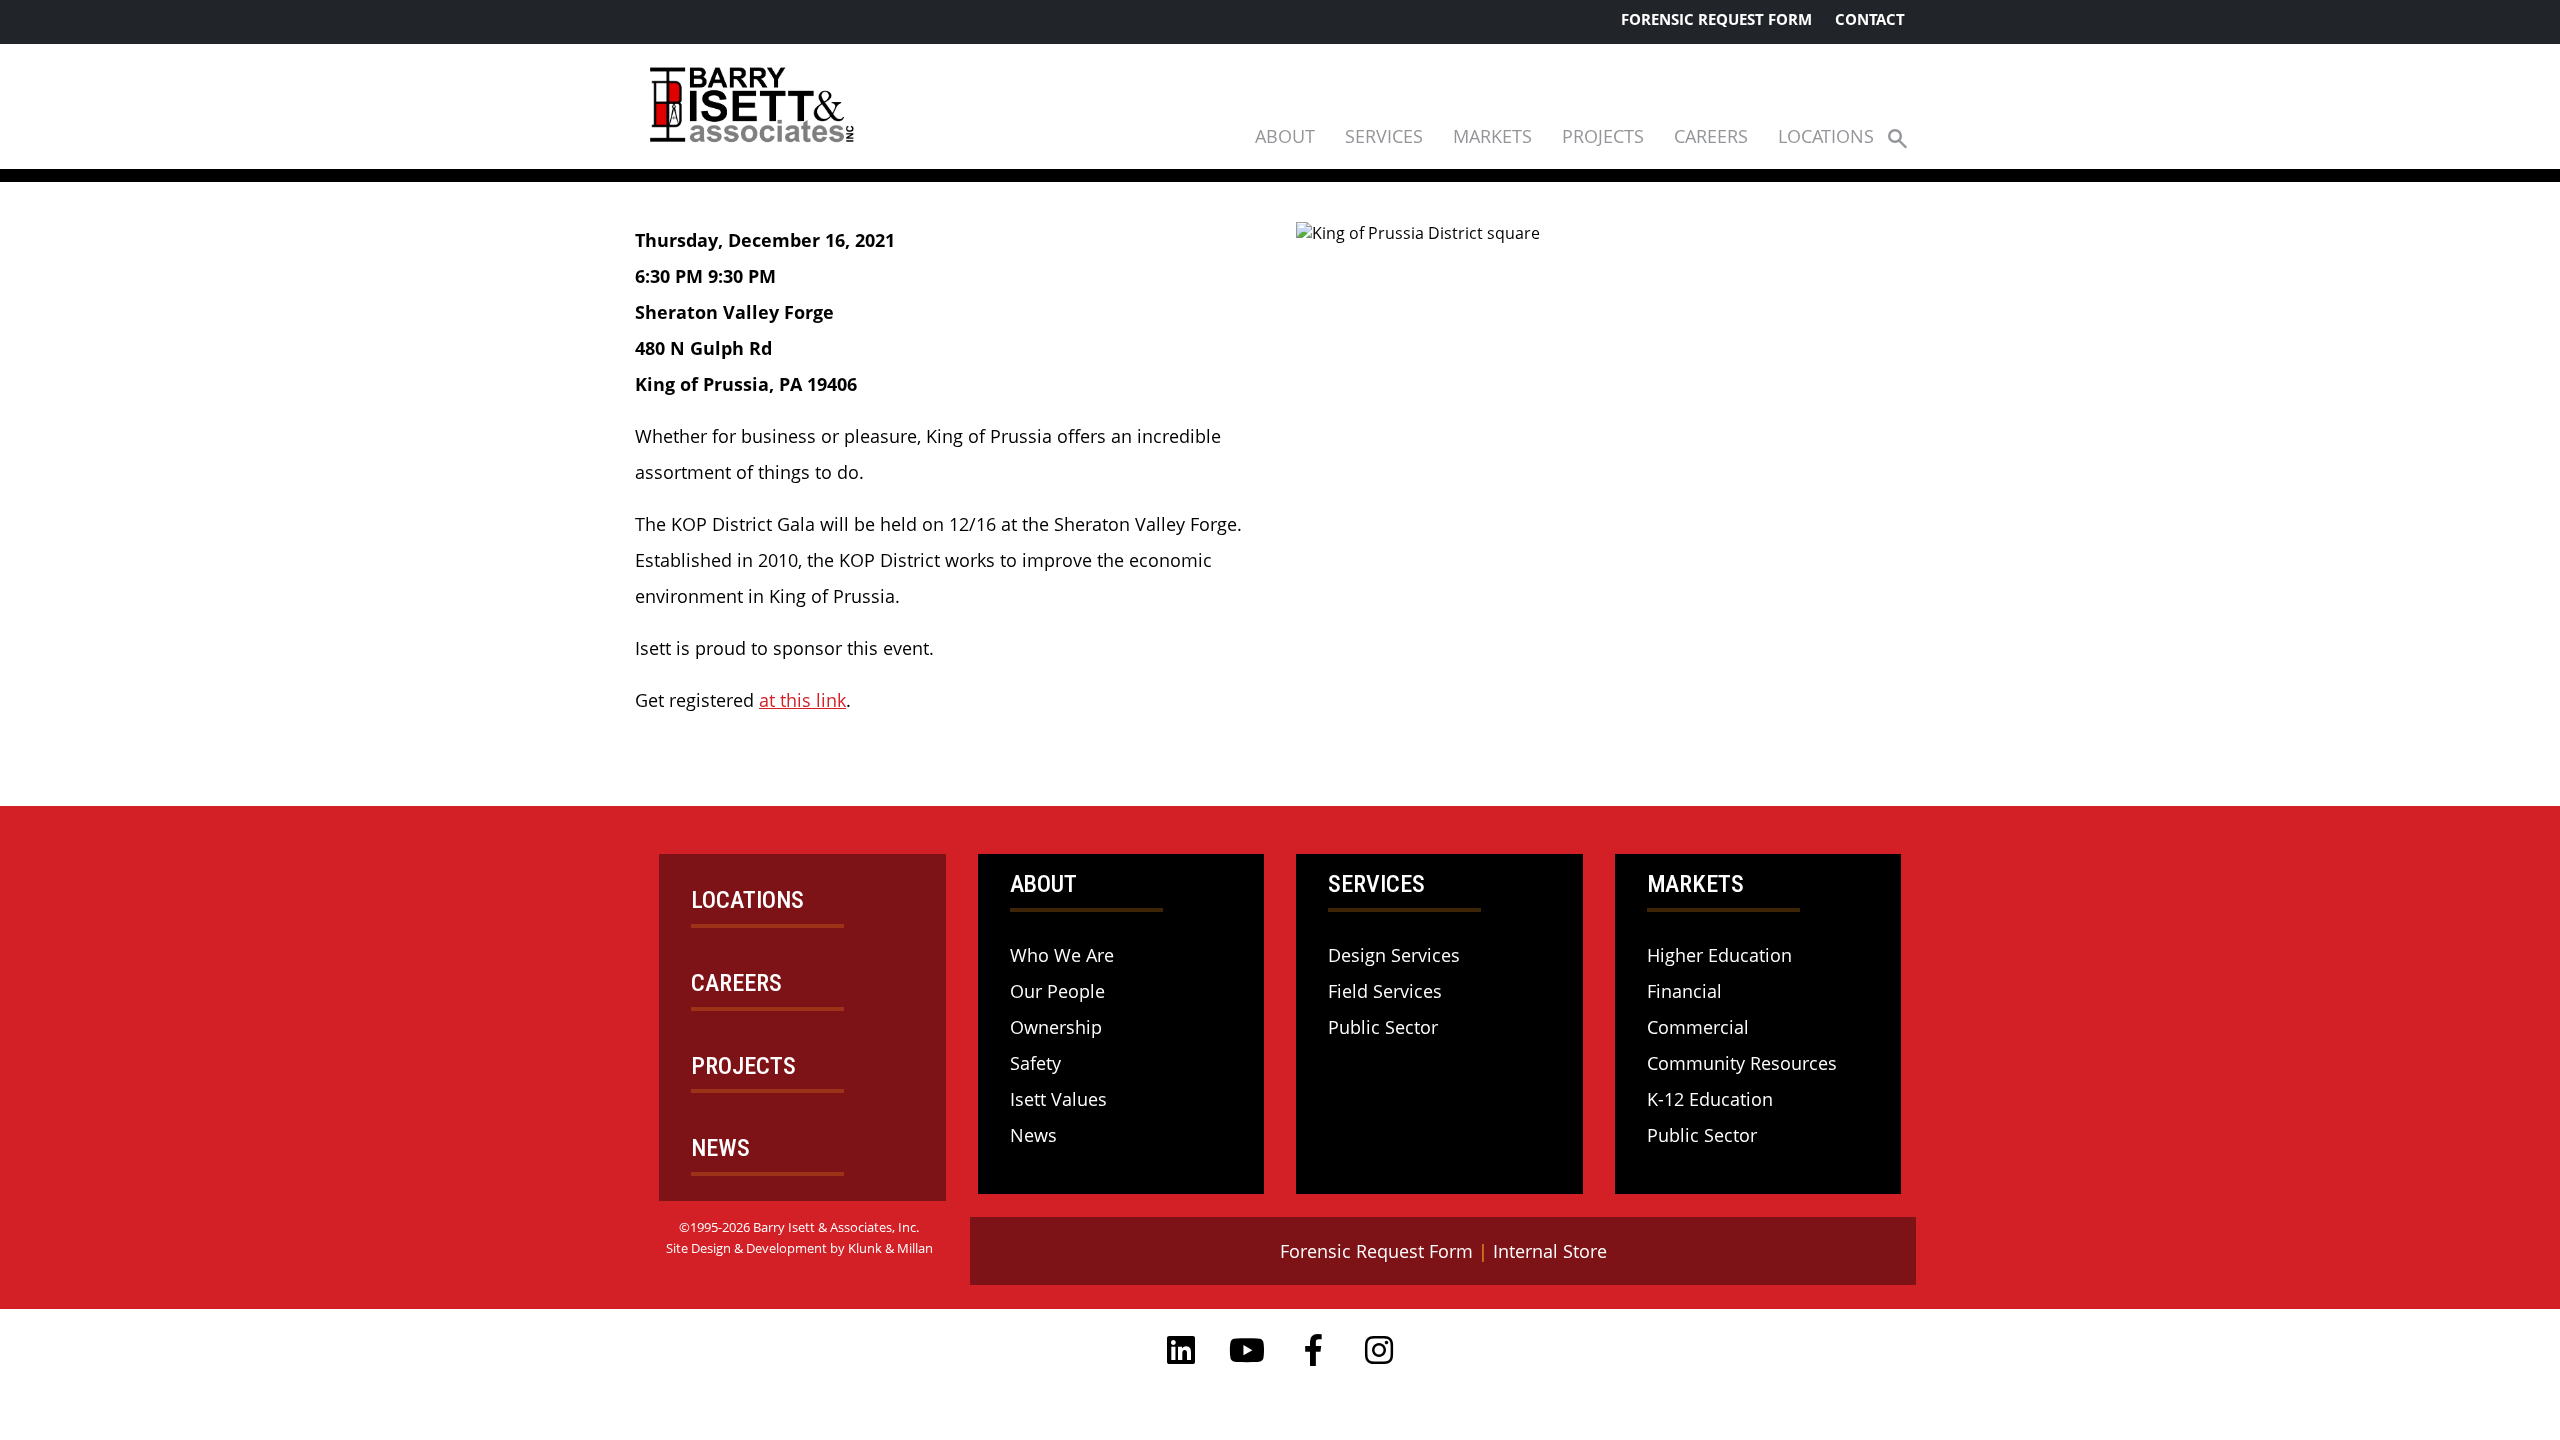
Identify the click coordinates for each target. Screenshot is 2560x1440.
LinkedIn (1181, 1350)
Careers (1711, 136)
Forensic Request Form (1716, 19)
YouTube (1247, 1350)
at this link (802, 700)
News (1033, 1135)
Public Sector (1383, 1027)
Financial (1684, 991)
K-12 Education (1710, 1099)
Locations (1826, 136)
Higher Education (1719, 955)
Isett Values (1058, 1099)
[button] (1897, 137)
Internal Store (1550, 1251)
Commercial (1698, 1027)
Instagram (1379, 1350)
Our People (1057, 991)
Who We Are (1062, 955)
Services (1384, 136)
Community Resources (1742, 1063)
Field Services (1385, 991)
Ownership (1056, 1027)
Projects (1603, 136)
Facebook (1313, 1350)
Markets (1492, 136)
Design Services (1394, 955)
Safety (1035, 1063)
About (1285, 136)
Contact (1870, 19)
